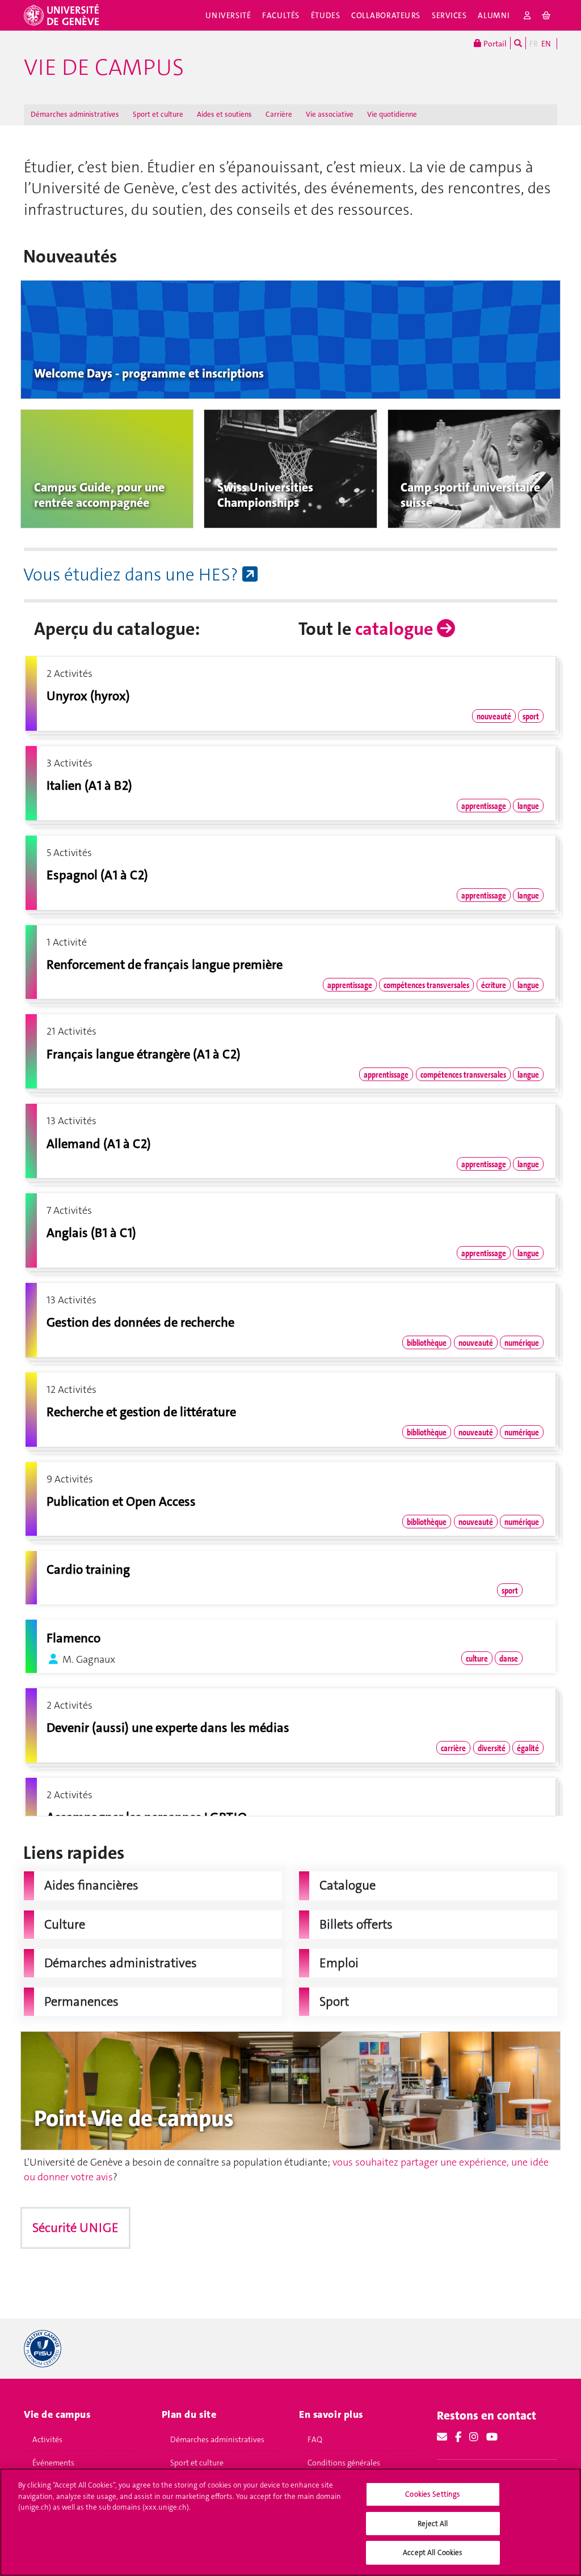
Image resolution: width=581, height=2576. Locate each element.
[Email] (442, 2437)
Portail (494, 44)
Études (325, 15)
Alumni (494, 15)
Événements (53, 2463)
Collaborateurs (386, 15)
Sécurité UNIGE (75, 2228)
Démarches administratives (75, 114)
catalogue (396, 629)
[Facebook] (458, 2437)
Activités (47, 2439)
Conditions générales (344, 2463)
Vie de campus (104, 67)
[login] (527, 15)
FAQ (315, 2439)
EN (546, 44)
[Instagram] (474, 2437)
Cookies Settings (433, 2494)
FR (534, 44)
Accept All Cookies (433, 2552)
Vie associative (330, 114)
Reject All (433, 2524)
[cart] (547, 15)
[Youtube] (492, 2437)
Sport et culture (158, 114)
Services (449, 15)
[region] (290, 2522)
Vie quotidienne (392, 114)
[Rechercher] (518, 43)
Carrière (279, 114)
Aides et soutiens (224, 114)
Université (228, 15)
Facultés (281, 15)
